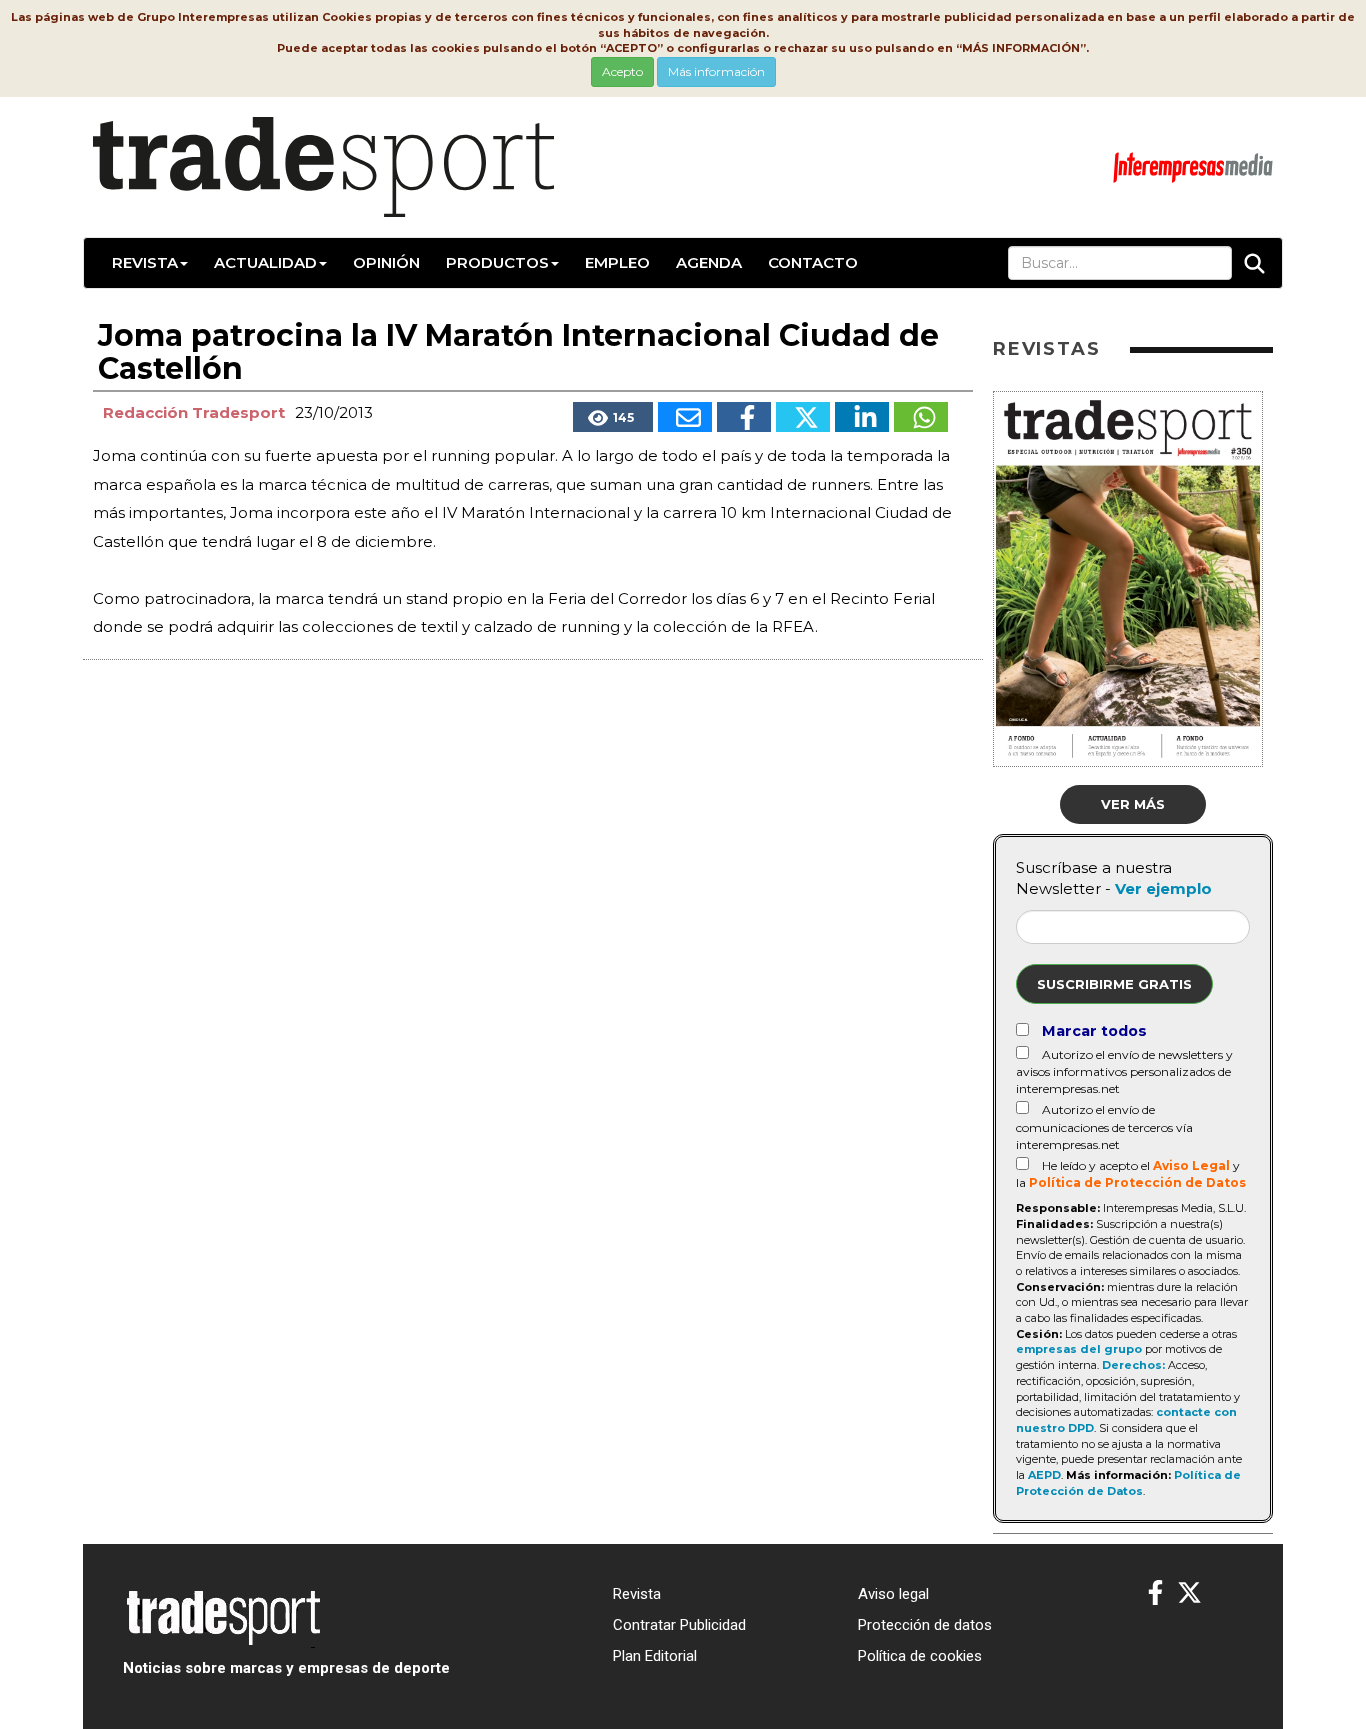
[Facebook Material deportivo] (1155, 1593)
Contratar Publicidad (679, 1625)
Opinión (386, 262)
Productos (497, 262)
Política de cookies (920, 1656)
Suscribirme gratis (1114, 984)
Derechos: (1133, 1365)
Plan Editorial (655, 1656)
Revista (145, 262)
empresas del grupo (1079, 1349)
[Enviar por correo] (685, 417)
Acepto (622, 71)
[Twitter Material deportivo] (1189, 1593)
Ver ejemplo (1163, 888)
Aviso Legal (1191, 1165)
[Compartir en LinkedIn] (862, 417)
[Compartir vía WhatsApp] (921, 417)
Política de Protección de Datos (1137, 1182)
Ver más (1133, 804)
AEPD (1044, 1475)
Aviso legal (893, 1594)
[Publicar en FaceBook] (744, 417)
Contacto (813, 262)
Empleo (617, 262)
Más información (716, 71)
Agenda (709, 262)
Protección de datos (925, 1625)
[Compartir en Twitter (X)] (803, 417)
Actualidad (265, 262)
